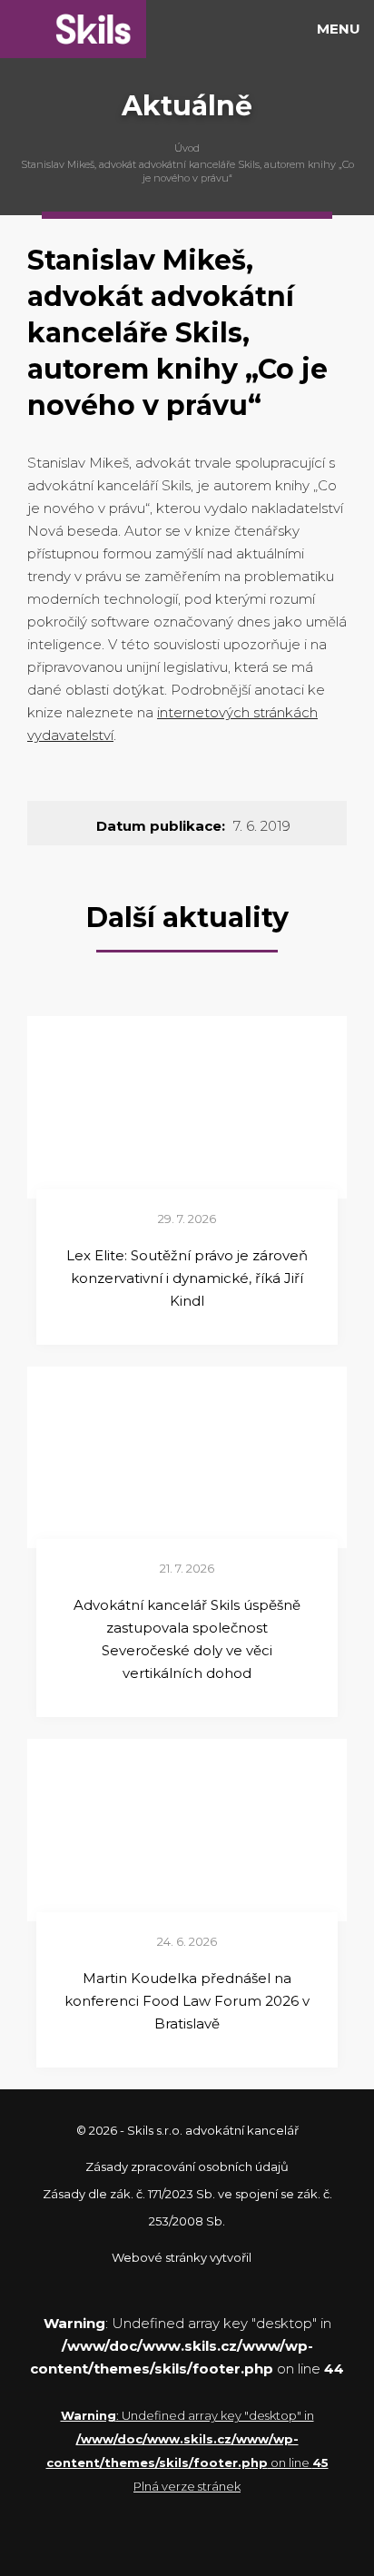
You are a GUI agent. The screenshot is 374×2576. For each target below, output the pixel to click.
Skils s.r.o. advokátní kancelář (73, 29)
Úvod (187, 148)
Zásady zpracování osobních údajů (187, 2166)
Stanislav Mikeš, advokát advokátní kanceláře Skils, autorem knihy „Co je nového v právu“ (187, 171)
